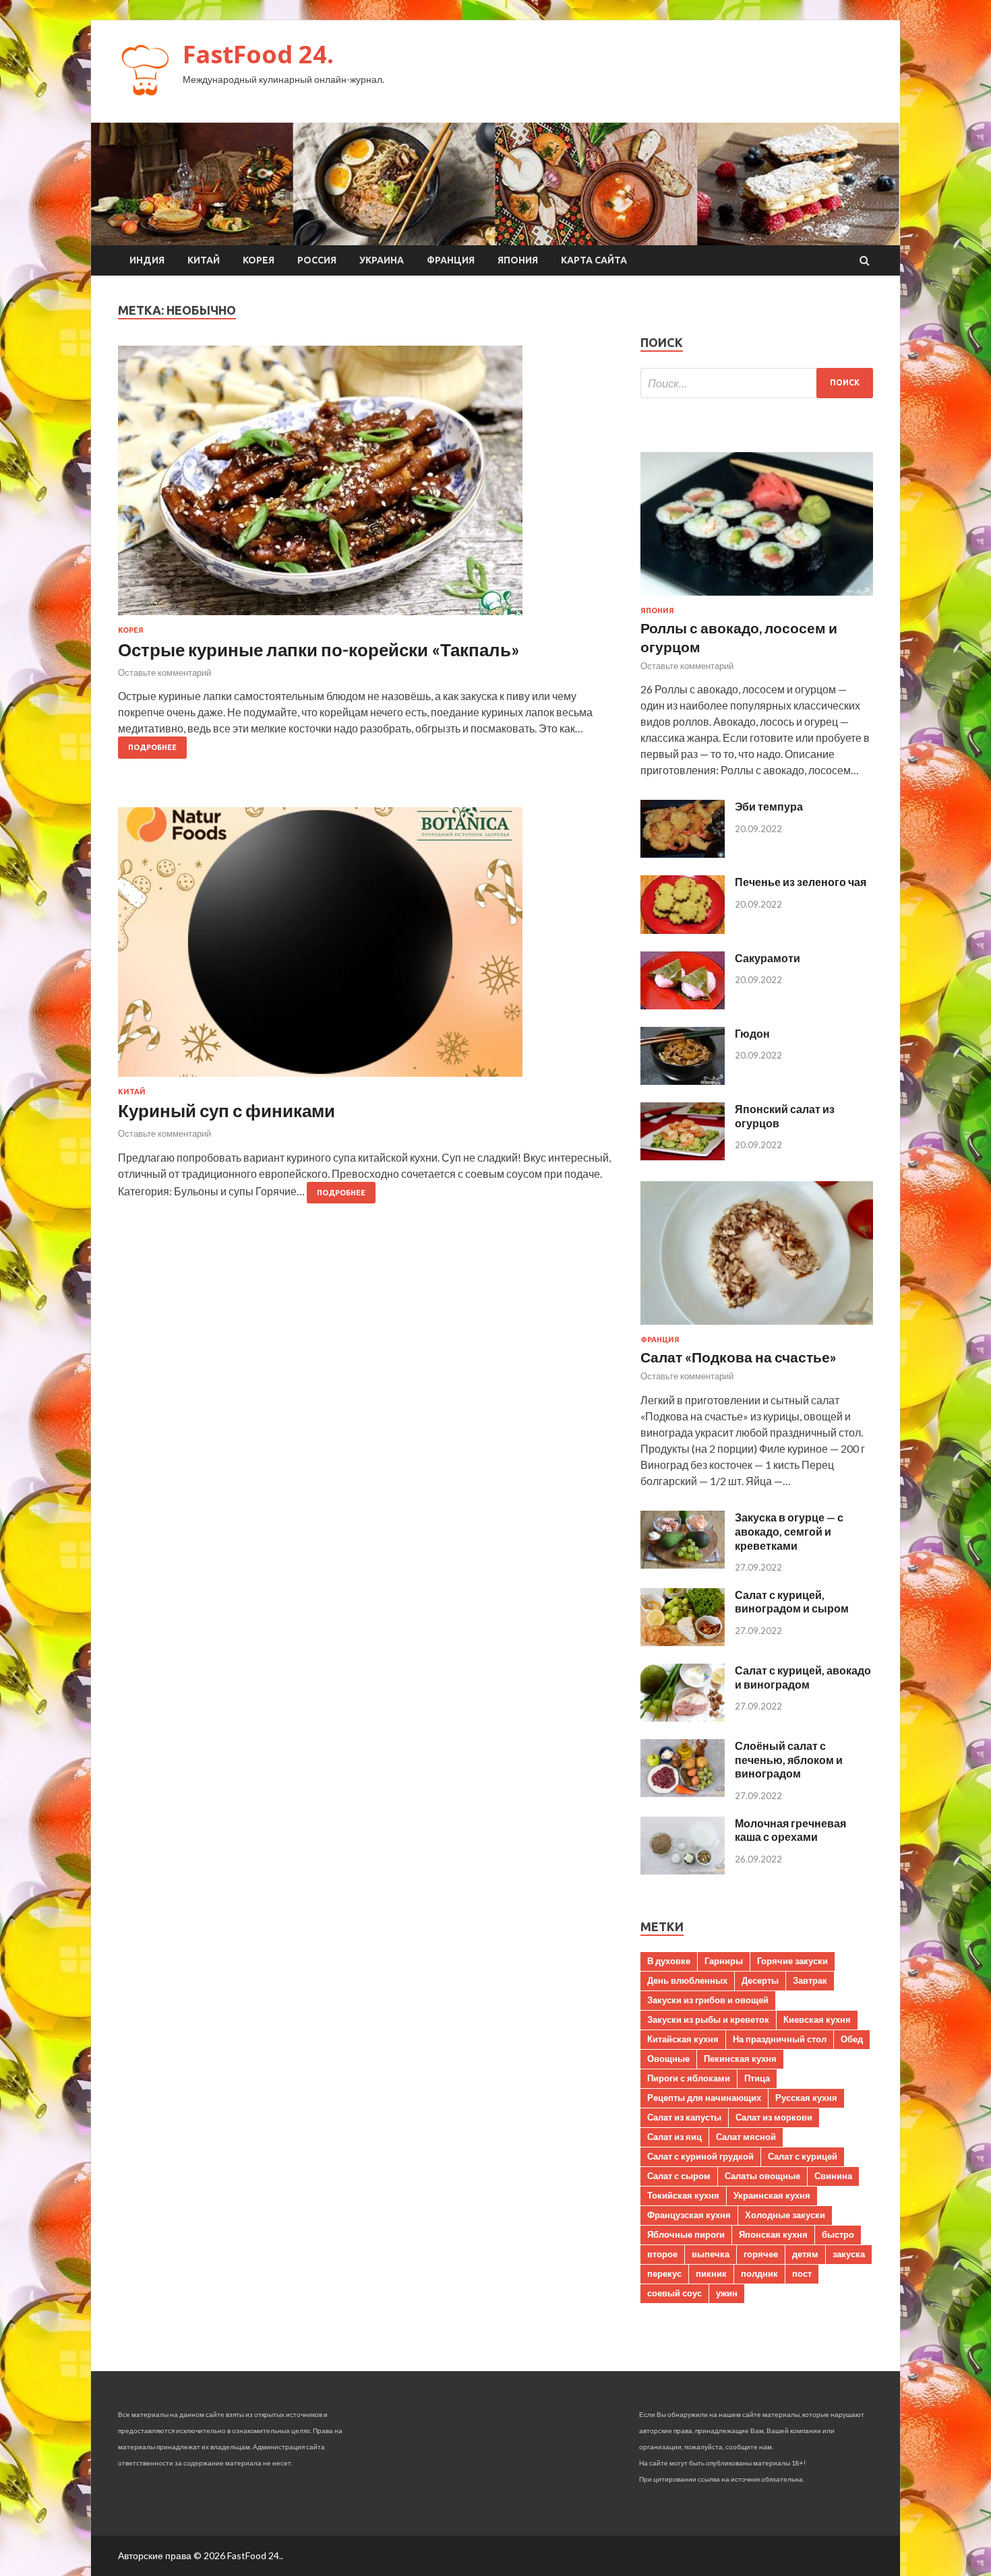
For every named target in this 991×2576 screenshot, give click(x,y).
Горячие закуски (792, 1961)
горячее (761, 2254)
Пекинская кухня (740, 2059)
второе (662, 2254)
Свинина (833, 2176)
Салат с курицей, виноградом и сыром (792, 1602)
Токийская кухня (683, 2195)
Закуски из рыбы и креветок (708, 2019)
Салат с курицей (803, 2156)
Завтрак (810, 1980)
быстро (838, 2234)
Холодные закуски (785, 2215)
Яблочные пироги (686, 2234)
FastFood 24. (258, 54)
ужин (727, 2293)
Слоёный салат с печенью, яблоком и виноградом (789, 1760)
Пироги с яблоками (689, 2078)
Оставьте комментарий (164, 672)
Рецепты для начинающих (704, 2098)
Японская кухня (773, 2234)
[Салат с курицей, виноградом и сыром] (683, 1642)
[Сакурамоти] (683, 1005)
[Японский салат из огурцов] (683, 1156)
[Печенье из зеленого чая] (683, 930)
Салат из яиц (674, 2137)
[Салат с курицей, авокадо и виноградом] (683, 1717)
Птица (757, 2078)
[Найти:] (757, 383)
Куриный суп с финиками (227, 1110)
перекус (664, 2273)
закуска (849, 2254)
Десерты (760, 1980)
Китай (204, 260)
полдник (759, 2273)
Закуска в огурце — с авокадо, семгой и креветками (789, 1531)
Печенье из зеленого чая (801, 882)
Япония (518, 260)
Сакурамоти (768, 958)
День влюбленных (687, 1980)
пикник (711, 2273)
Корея (259, 260)
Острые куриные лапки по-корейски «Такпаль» (319, 650)
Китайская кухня (683, 2039)
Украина (382, 260)
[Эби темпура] (683, 853)
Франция (451, 260)
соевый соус (674, 2293)
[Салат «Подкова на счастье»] (757, 1327)
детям (805, 2254)
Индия (147, 260)
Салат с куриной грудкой (700, 2156)
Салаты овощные (762, 2176)
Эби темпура (769, 806)
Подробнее (152, 747)
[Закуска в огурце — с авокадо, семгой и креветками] (683, 1564)
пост (802, 2273)
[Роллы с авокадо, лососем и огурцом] (757, 598)
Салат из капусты (684, 2117)
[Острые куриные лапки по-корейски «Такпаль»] (366, 486)
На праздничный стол (780, 2039)
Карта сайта (594, 260)
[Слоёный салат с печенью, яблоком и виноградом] (683, 1793)
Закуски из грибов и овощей (708, 2000)
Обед (852, 2039)
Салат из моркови (774, 2117)
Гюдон (752, 1033)
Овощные (668, 2059)
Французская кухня (689, 2215)
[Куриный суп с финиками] (366, 947)
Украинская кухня (772, 2195)
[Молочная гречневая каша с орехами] (683, 1870)
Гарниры (724, 1961)
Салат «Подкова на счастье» (739, 1357)
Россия (317, 260)
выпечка (711, 2254)
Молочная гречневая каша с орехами (790, 1830)
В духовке (669, 1961)
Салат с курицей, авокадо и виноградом (803, 1677)
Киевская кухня (817, 2019)
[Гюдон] (683, 1080)
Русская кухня (806, 2098)
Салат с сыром (679, 2176)
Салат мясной (746, 2137)
